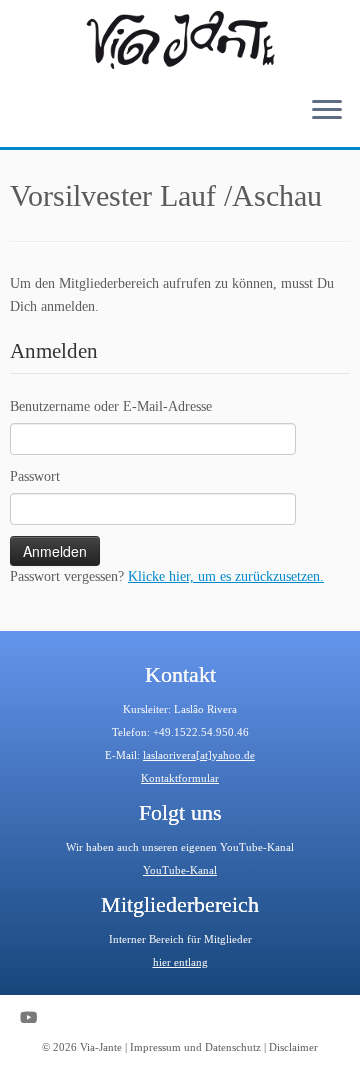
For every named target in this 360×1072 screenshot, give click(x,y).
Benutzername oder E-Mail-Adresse (111, 406)
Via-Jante (101, 1047)
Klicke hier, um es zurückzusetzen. (226, 576)
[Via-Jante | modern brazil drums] (180, 40)
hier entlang (180, 962)
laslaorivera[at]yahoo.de (199, 755)
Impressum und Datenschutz (195, 1047)
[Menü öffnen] (327, 111)
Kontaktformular (180, 778)
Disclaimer (293, 1047)
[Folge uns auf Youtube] (33, 1017)
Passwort (35, 476)
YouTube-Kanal (180, 870)
